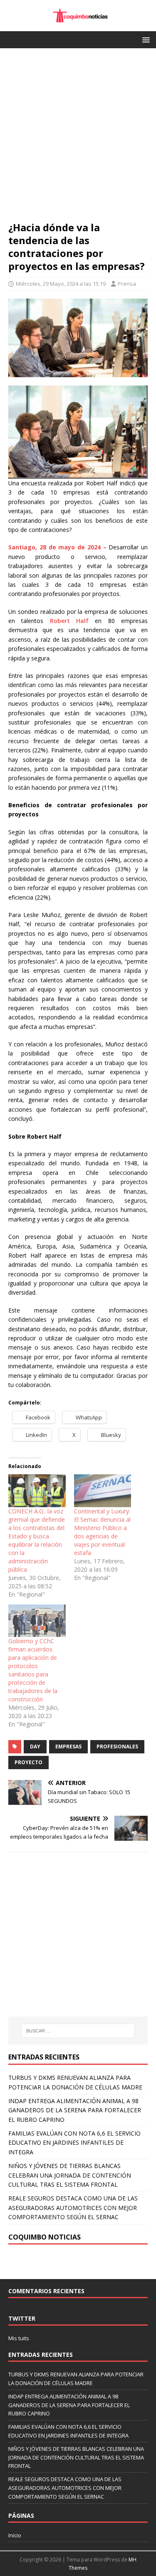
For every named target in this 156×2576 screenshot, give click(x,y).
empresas (68, 1747)
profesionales (117, 1747)
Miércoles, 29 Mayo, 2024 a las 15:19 (61, 284)
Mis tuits (19, 2338)
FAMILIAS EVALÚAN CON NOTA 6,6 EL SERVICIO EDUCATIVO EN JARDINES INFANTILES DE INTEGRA (74, 2143)
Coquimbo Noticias (45, 2237)
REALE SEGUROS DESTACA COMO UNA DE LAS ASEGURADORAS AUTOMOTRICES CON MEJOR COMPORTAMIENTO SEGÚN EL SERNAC (73, 2208)
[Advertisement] (78, 139)
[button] (145, 39)
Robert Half (69, 621)
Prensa (127, 284)
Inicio (15, 2535)
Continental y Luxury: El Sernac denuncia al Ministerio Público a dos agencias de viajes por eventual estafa (102, 1532)
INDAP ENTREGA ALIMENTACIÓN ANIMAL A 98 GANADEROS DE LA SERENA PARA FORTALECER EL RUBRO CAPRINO (75, 2110)
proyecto (28, 1762)
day (35, 1747)
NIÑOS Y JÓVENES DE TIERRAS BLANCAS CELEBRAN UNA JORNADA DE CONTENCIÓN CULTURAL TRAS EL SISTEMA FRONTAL (70, 2175)
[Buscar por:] (78, 2031)
